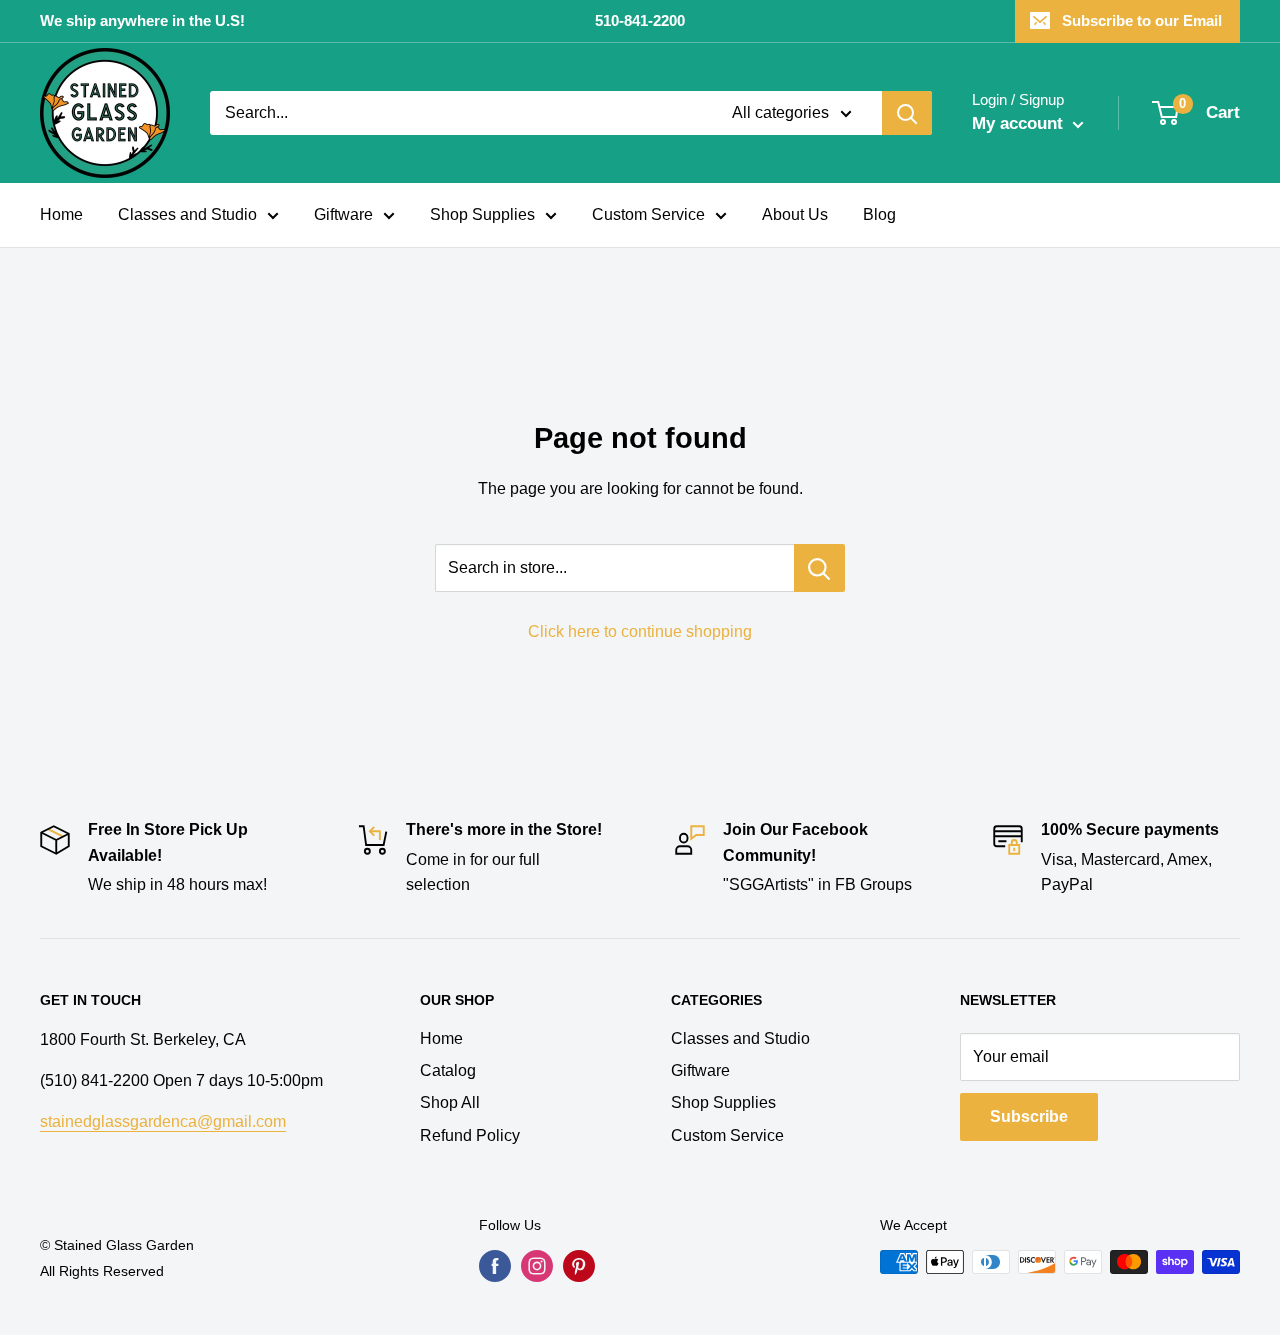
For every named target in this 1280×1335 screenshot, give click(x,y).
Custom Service (648, 214)
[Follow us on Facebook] (495, 1266)
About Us (795, 214)
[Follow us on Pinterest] (579, 1266)
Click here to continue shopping (640, 631)
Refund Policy (470, 1135)
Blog (879, 214)
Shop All (450, 1102)
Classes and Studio (187, 214)
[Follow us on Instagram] (537, 1266)
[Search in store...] (819, 568)
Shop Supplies (482, 214)
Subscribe (1029, 1116)
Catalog (448, 1070)
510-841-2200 (640, 20)
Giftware (343, 214)
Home (61, 214)
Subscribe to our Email (1142, 20)
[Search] (907, 113)
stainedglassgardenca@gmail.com (163, 1121)
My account (1020, 123)
